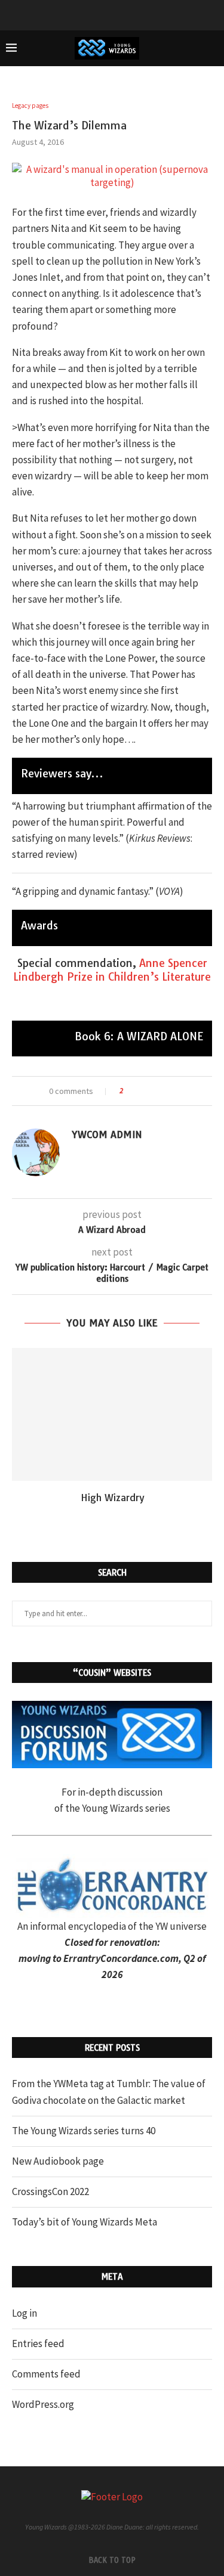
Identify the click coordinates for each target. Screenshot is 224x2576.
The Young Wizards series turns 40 (84, 2131)
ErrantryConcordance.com (121, 1958)
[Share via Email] (177, 1091)
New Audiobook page (58, 2161)
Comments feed (46, 2374)
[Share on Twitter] (154, 1091)
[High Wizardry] (112, 1414)
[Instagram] (128, 14)
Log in (24, 2313)
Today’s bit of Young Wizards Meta (85, 2222)
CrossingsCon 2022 (50, 2191)
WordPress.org (43, 2404)
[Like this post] (130, 1091)
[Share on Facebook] (143, 1091)
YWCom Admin (107, 1134)
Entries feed (38, 2343)
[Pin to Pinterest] (166, 1091)
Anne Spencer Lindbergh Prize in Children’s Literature (112, 970)
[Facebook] (97, 14)
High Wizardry (112, 1498)
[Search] (212, 48)
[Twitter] (112, 14)
